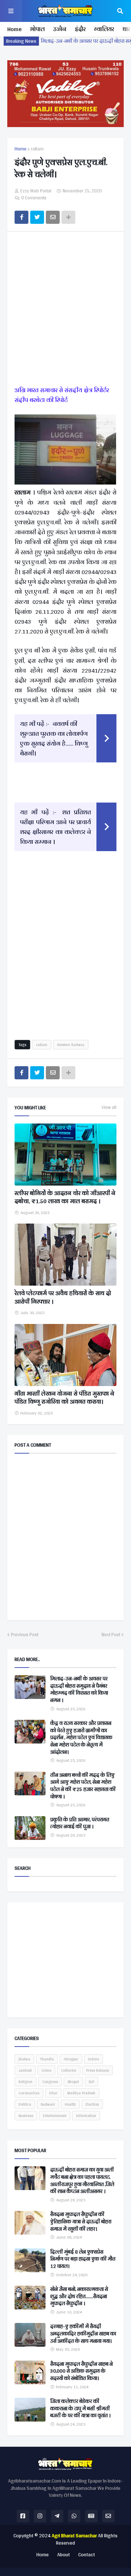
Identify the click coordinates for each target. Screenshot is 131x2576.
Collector (69, 2070)
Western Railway (71, 1045)
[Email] (53, 217)
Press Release (98, 2070)
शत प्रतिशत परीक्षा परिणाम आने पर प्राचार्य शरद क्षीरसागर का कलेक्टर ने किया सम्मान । (55, 827)
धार (126, 29)
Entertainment (55, 2116)
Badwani (48, 2104)
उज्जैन (60, 29)
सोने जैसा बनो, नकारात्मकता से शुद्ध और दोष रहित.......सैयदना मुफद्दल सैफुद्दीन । (79, 2296)
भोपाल (37, 29)
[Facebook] (21, 217)
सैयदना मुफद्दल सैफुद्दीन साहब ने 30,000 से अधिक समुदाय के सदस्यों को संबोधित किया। (82, 2371)
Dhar (53, 2093)
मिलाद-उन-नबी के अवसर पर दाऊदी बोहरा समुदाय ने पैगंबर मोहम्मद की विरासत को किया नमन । (79, 1689)
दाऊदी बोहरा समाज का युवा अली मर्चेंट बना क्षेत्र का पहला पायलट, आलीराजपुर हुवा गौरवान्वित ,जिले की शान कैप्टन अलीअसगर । (82, 2181)
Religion (25, 2082)
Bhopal (73, 2082)
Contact (87, 2555)
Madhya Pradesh (81, 2093)
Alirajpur (71, 2059)
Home (14, 29)
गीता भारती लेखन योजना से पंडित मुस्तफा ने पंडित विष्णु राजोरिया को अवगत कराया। (64, 1398)
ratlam (37, 149)
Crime (46, 2070)
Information (86, 2116)
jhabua (24, 2059)
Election (92, 2104)
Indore (94, 2059)
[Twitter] (37, 217)
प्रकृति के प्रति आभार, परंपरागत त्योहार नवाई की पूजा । (80, 1823)
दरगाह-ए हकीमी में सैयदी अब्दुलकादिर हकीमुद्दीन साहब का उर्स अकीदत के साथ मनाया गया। (83, 2334)
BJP (92, 2082)
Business (26, 2116)
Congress (50, 2082)
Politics (25, 2104)
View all (109, 1107)
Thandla (47, 2059)
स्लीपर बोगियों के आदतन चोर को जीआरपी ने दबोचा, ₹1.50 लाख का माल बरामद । (65, 1197)
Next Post (111, 1635)
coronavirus (29, 2093)
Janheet (25, 2070)
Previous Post (25, 1635)
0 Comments (34, 198)
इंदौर (80, 29)
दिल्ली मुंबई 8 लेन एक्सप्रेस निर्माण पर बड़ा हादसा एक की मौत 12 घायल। (83, 2259)
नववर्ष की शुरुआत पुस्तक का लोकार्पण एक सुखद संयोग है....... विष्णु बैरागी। (54, 738)
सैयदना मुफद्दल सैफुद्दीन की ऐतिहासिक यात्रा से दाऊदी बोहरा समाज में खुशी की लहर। (81, 2222)
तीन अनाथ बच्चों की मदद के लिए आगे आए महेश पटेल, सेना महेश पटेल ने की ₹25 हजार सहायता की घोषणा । (83, 1786)
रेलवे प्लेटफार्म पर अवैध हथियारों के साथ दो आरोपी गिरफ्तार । (63, 1297)
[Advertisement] (65, 310)
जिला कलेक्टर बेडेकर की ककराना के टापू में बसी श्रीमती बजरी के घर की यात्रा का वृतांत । (80, 2409)
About (63, 2555)
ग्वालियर (104, 29)
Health (70, 2104)
